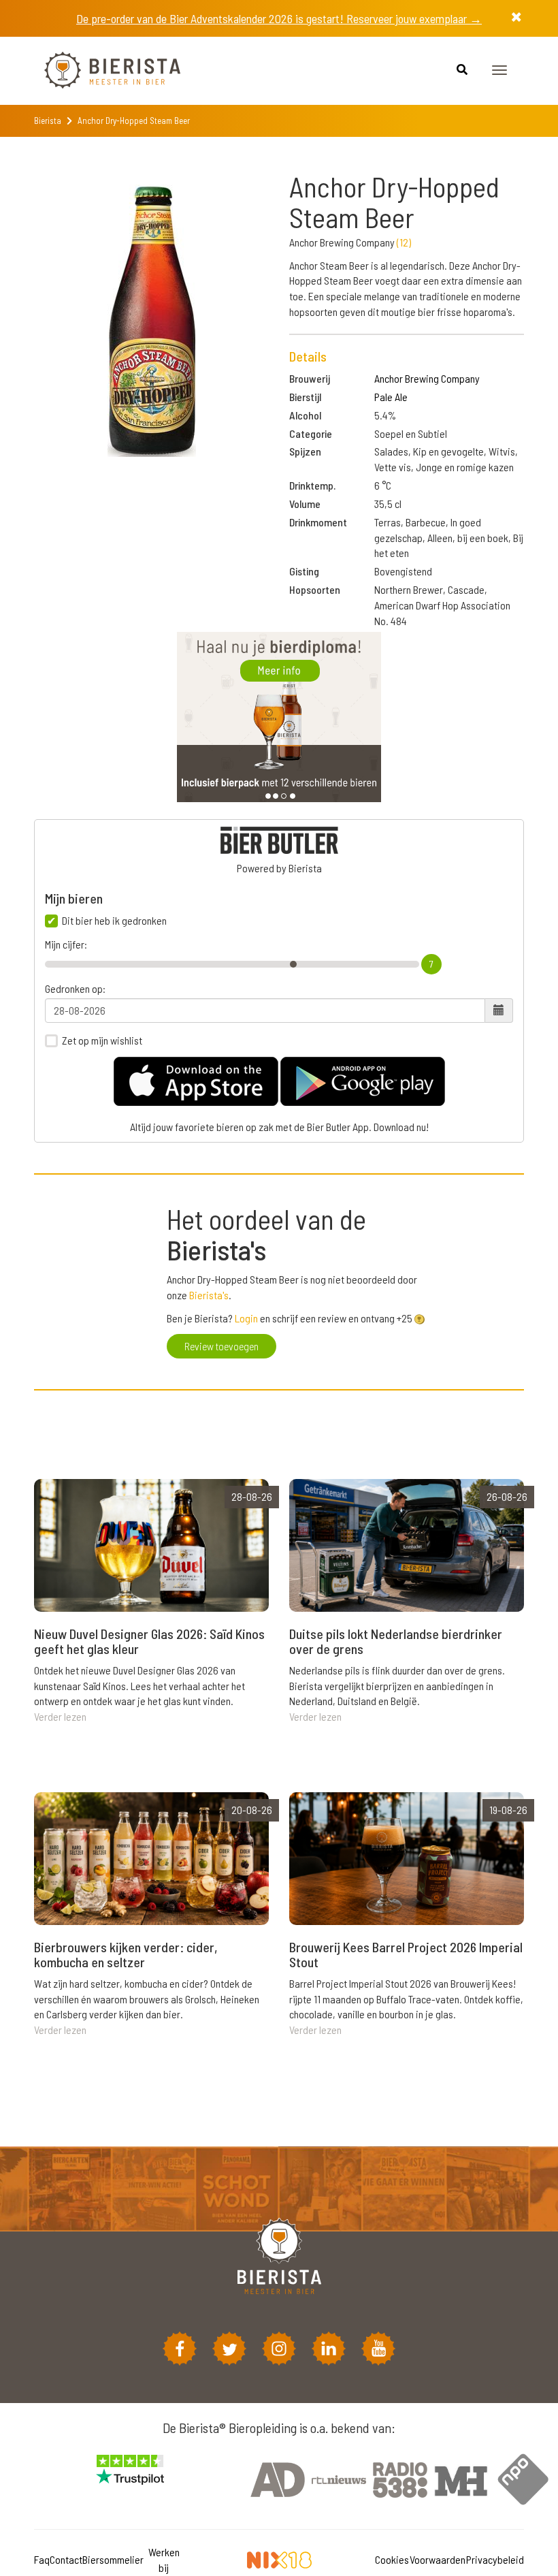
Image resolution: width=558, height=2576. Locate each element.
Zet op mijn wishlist (102, 1040)
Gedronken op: (75, 989)
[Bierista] (102, 71)
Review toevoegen (221, 1346)
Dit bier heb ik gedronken (114, 921)
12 (404, 242)
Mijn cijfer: (66, 944)
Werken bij (164, 2560)
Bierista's (209, 1295)
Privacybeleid (495, 2559)
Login (246, 1318)
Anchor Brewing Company (427, 378)
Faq (42, 2559)
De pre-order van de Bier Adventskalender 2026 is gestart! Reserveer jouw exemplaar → (279, 18)
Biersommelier (113, 2559)
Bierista (48, 121)
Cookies (392, 2559)
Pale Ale (391, 397)
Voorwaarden (438, 2559)
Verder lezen (60, 1716)
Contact (66, 2559)
